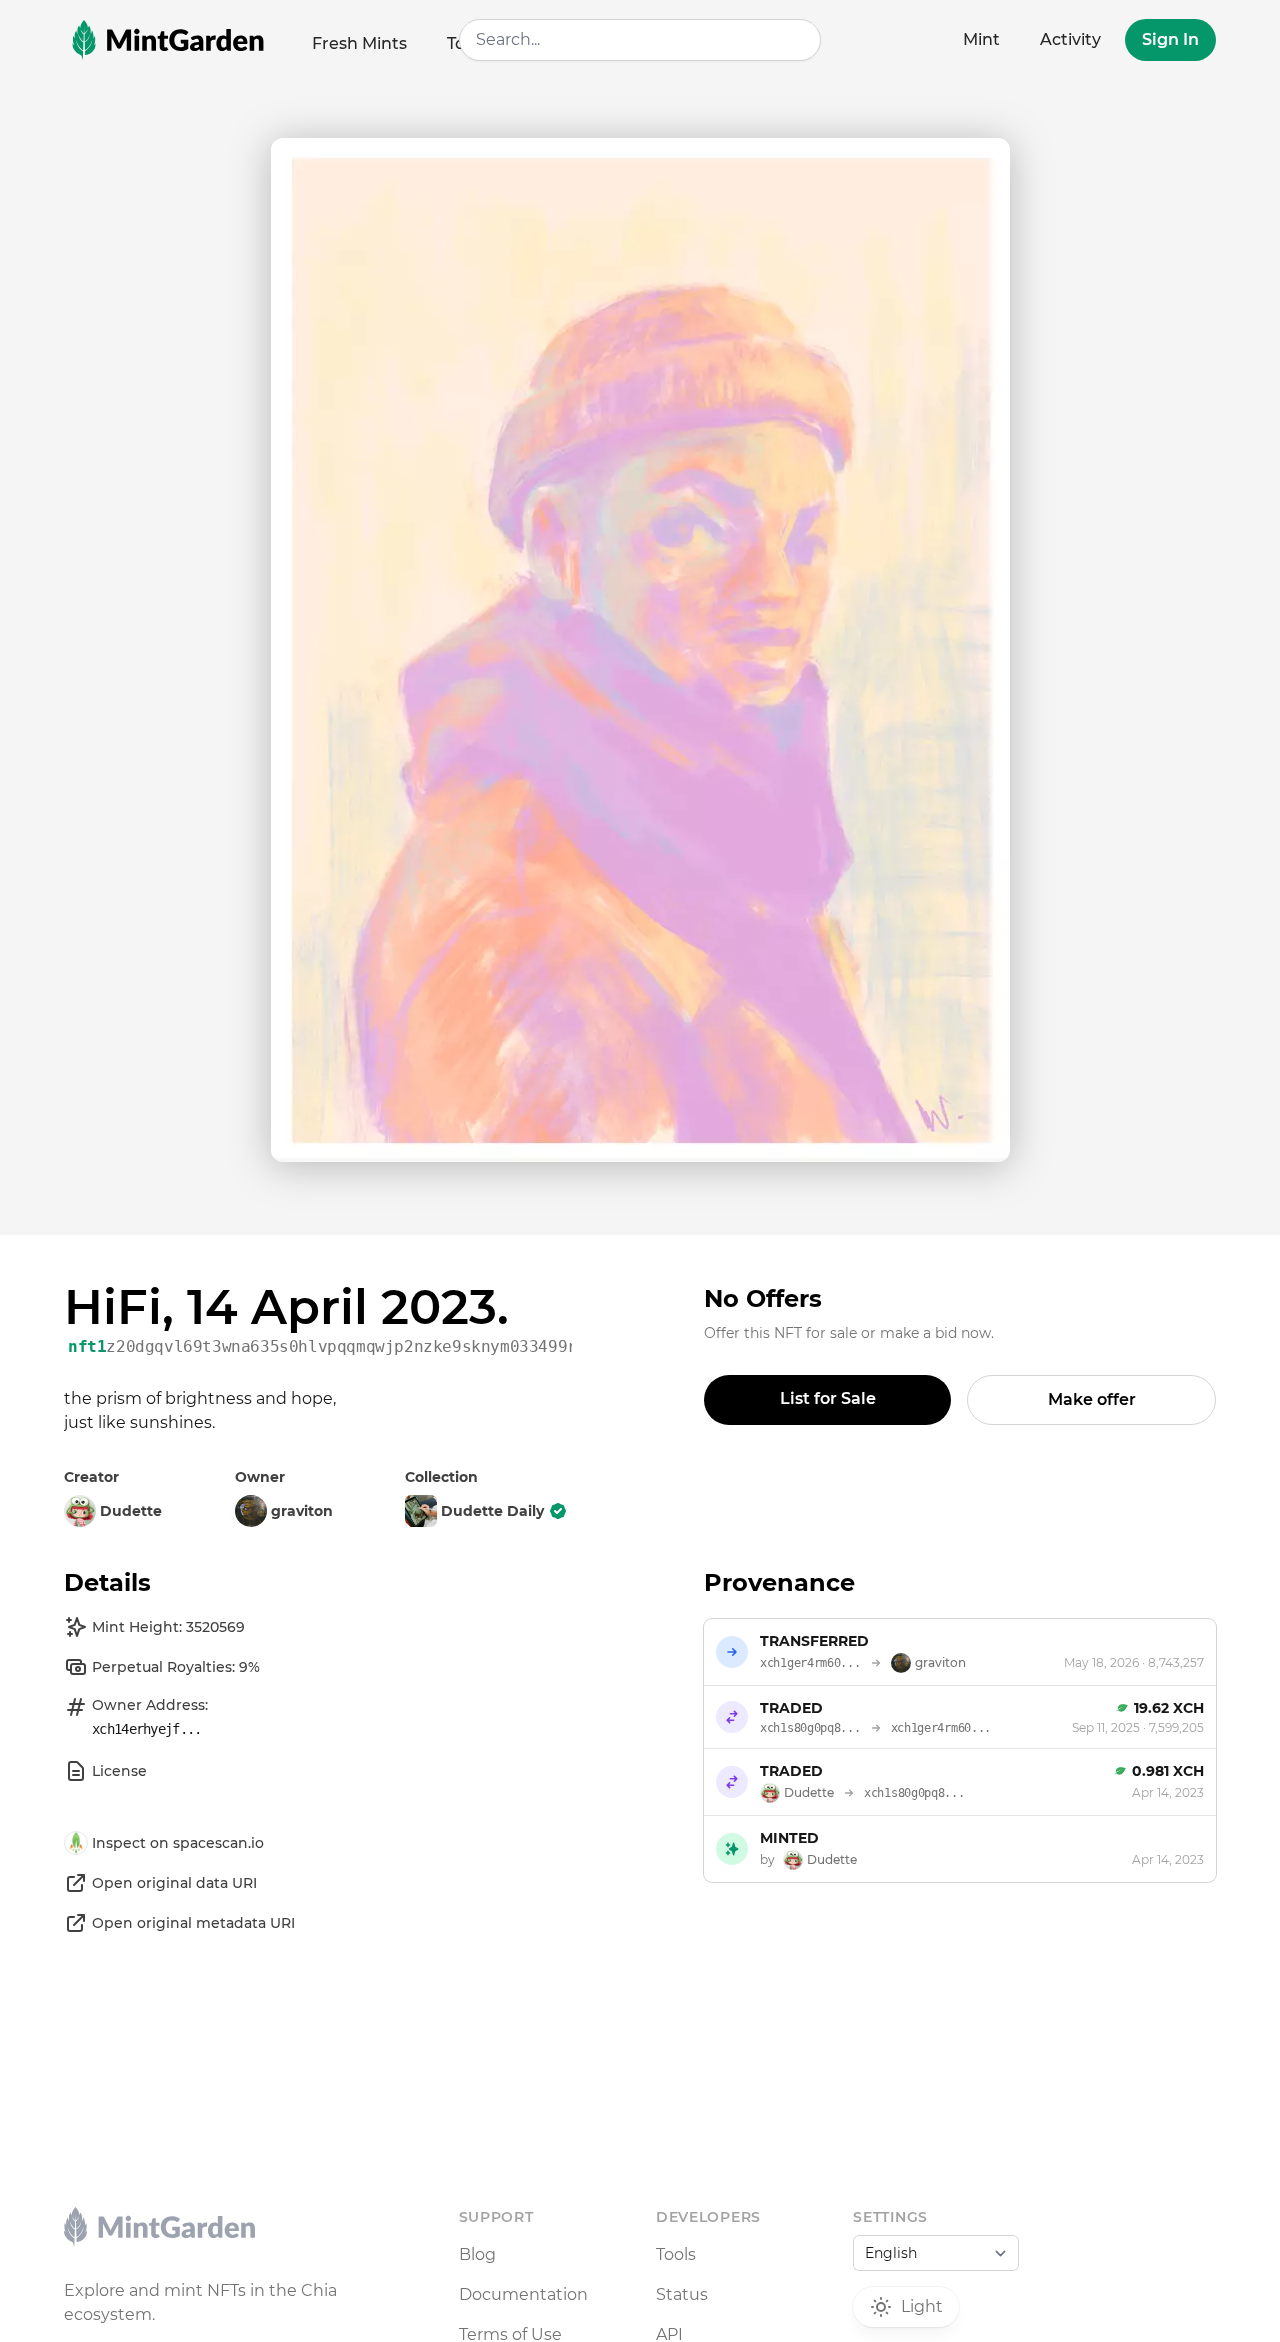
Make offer (1092, 1399)
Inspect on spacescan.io (178, 1843)
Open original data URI (174, 1883)
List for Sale (828, 1398)
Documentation (523, 2294)
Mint (981, 39)
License (119, 1771)
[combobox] (640, 40)
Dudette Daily (492, 1511)
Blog (477, 2254)
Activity (1070, 39)
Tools (676, 2254)
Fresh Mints (359, 43)
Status (682, 2294)
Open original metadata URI (193, 1923)
